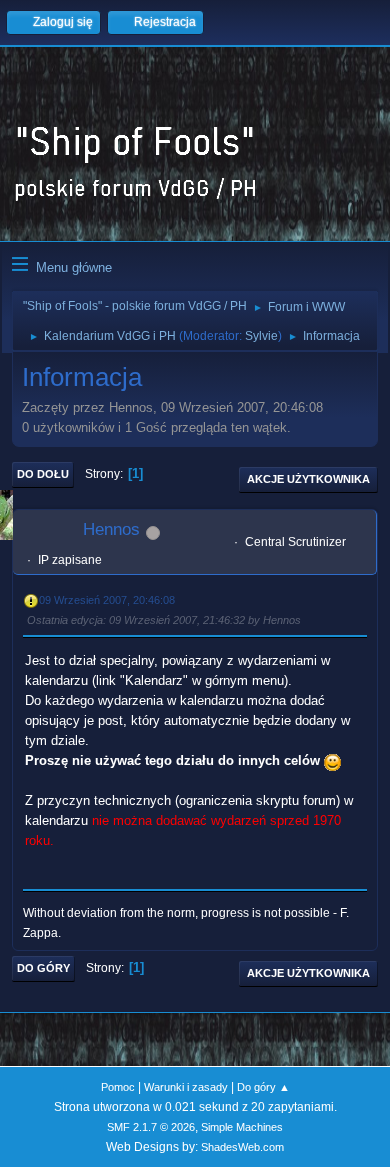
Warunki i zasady (186, 1087)
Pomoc (118, 1087)
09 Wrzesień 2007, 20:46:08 (107, 600)
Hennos (111, 529)
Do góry (43, 968)
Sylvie (261, 336)
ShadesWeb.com (242, 1147)
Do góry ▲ (263, 1087)
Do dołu (43, 474)
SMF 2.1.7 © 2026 (151, 1127)
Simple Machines (242, 1127)
